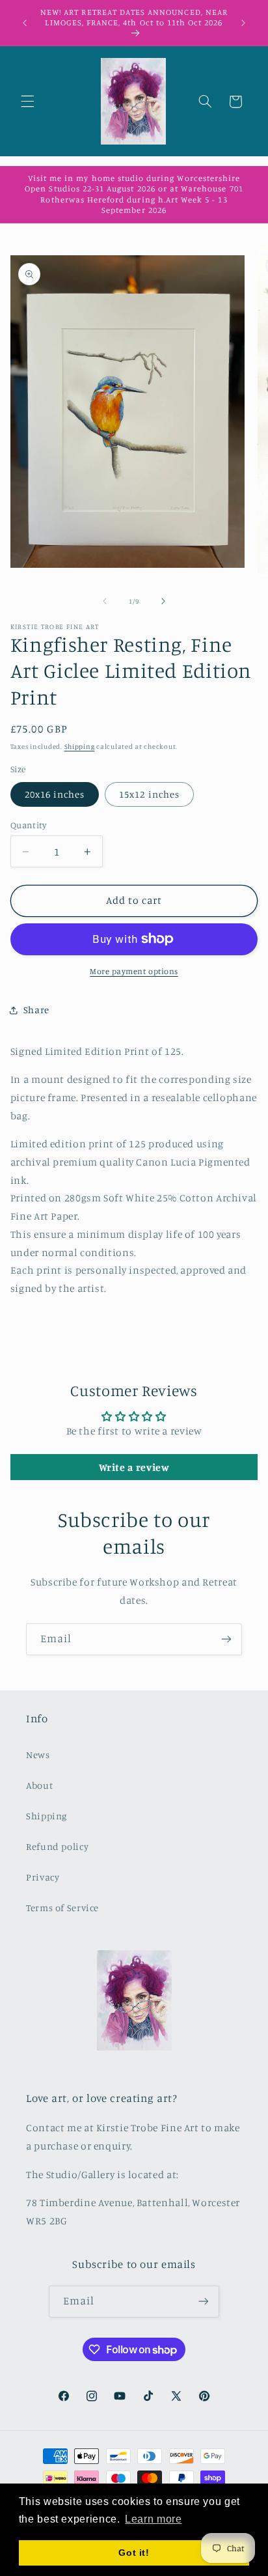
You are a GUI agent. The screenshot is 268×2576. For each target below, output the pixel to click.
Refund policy (57, 1846)
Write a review (134, 1467)
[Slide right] (163, 602)
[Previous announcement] (25, 23)
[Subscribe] (226, 1639)
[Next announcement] (243, 23)
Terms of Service (62, 1908)
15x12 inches (149, 794)
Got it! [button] (134, 2553)
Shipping (80, 746)
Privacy (43, 1877)
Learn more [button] (153, 2519)
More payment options (134, 971)
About (39, 1785)
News (38, 1755)
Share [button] (36, 1010)
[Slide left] (105, 602)
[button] (27, 102)
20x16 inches (55, 794)
